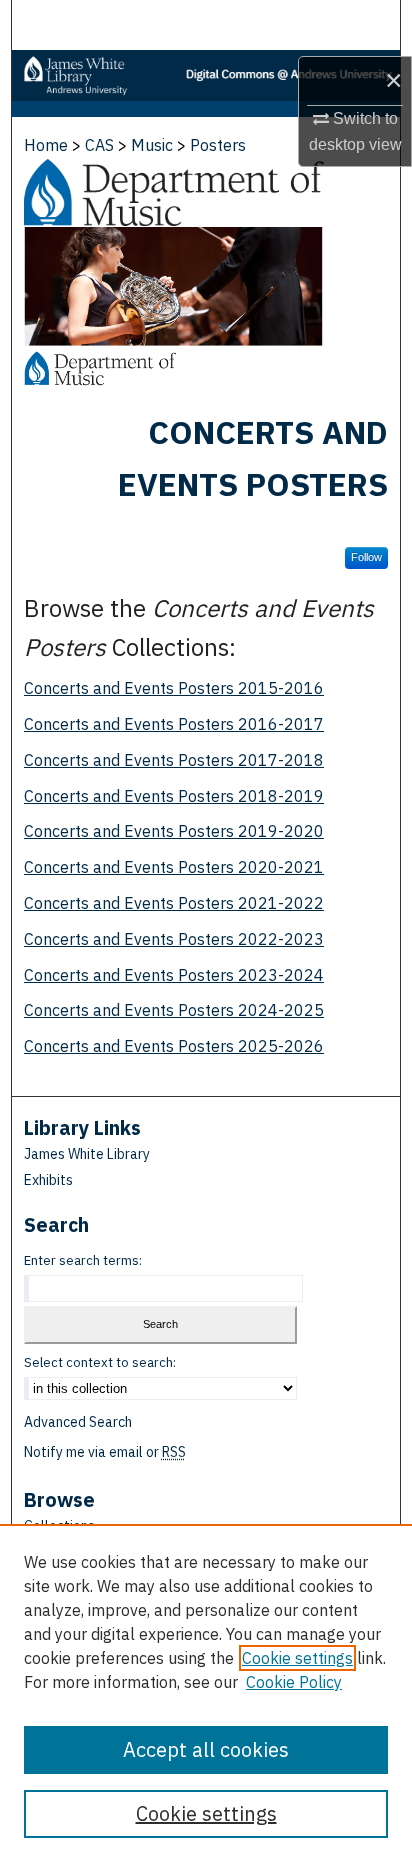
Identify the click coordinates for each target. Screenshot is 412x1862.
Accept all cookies (206, 1749)
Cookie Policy (294, 1682)
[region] (206, 1693)
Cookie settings (297, 1658)
